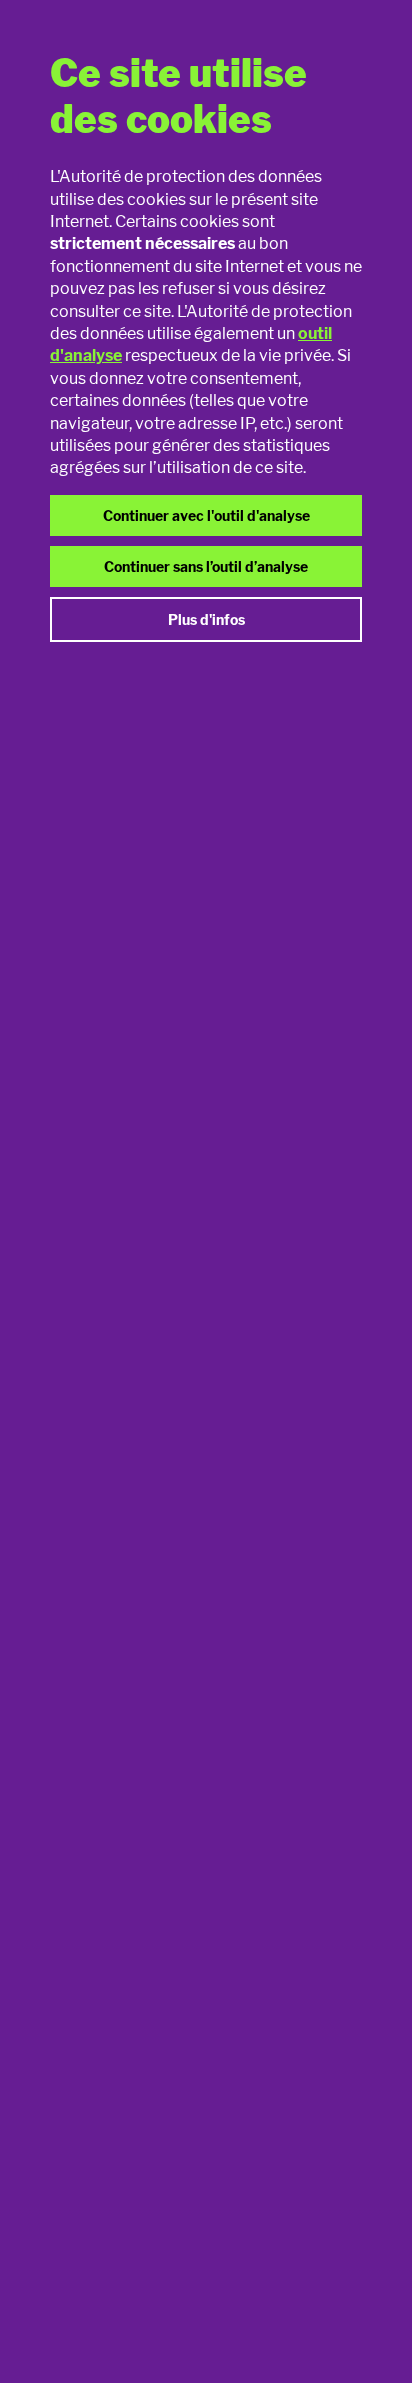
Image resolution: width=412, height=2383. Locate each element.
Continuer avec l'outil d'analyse (206, 515)
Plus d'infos (206, 619)
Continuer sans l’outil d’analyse (206, 566)
